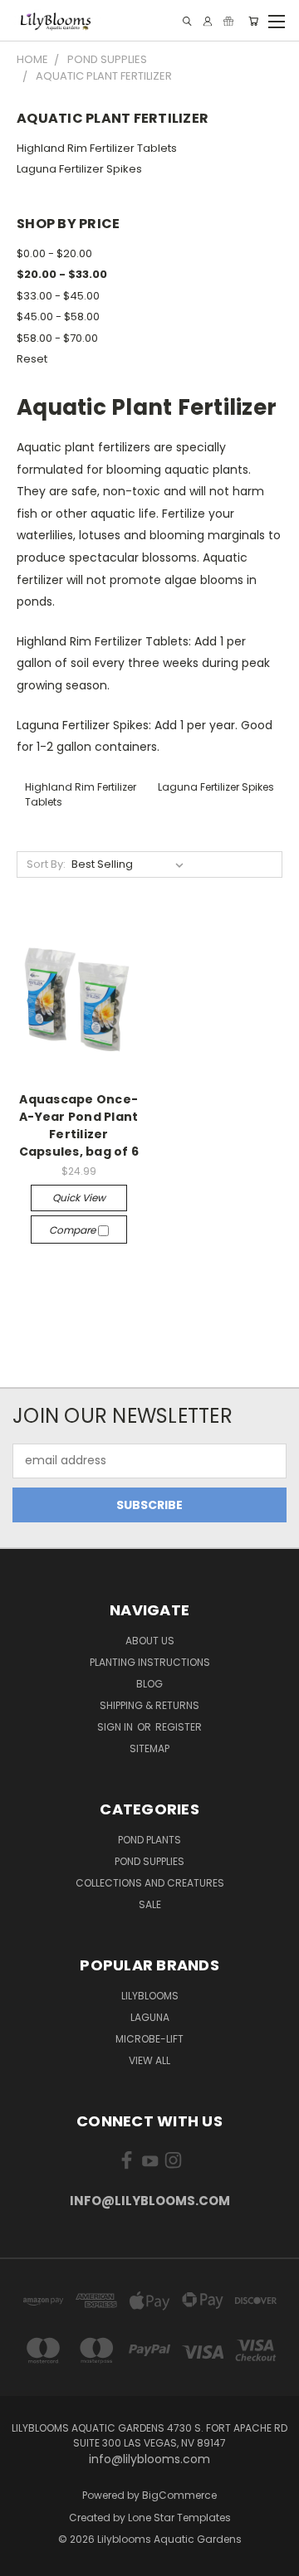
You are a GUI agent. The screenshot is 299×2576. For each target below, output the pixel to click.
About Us (150, 1641)
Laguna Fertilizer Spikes (79, 169)
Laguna (150, 2017)
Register (179, 1727)
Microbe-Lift (149, 2039)
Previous (26, 2559)
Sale (150, 1904)
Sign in (116, 1727)
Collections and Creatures (150, 1883)
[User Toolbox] (208, 21)
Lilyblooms (150, 1996)
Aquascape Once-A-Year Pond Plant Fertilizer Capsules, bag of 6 (79, 1125)
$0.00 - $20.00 (54, 253)
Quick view (79, 1198)
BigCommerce (179, 2495)
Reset (32, 359)
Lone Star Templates (179, 2518)
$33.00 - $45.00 (58, 296)
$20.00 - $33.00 (62, 274)
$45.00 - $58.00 (58, 317)
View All (149, 2060)
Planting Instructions (150, 1662)
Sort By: (46, 864)
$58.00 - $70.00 (57, 338)
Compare (74, 1230)
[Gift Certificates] (228, 21)
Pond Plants (149, 1840)
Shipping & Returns (149, 1705)
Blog (149, 1684)
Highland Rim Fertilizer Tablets (97, 148)
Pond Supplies (149, 1861)
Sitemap (149, 1748)
